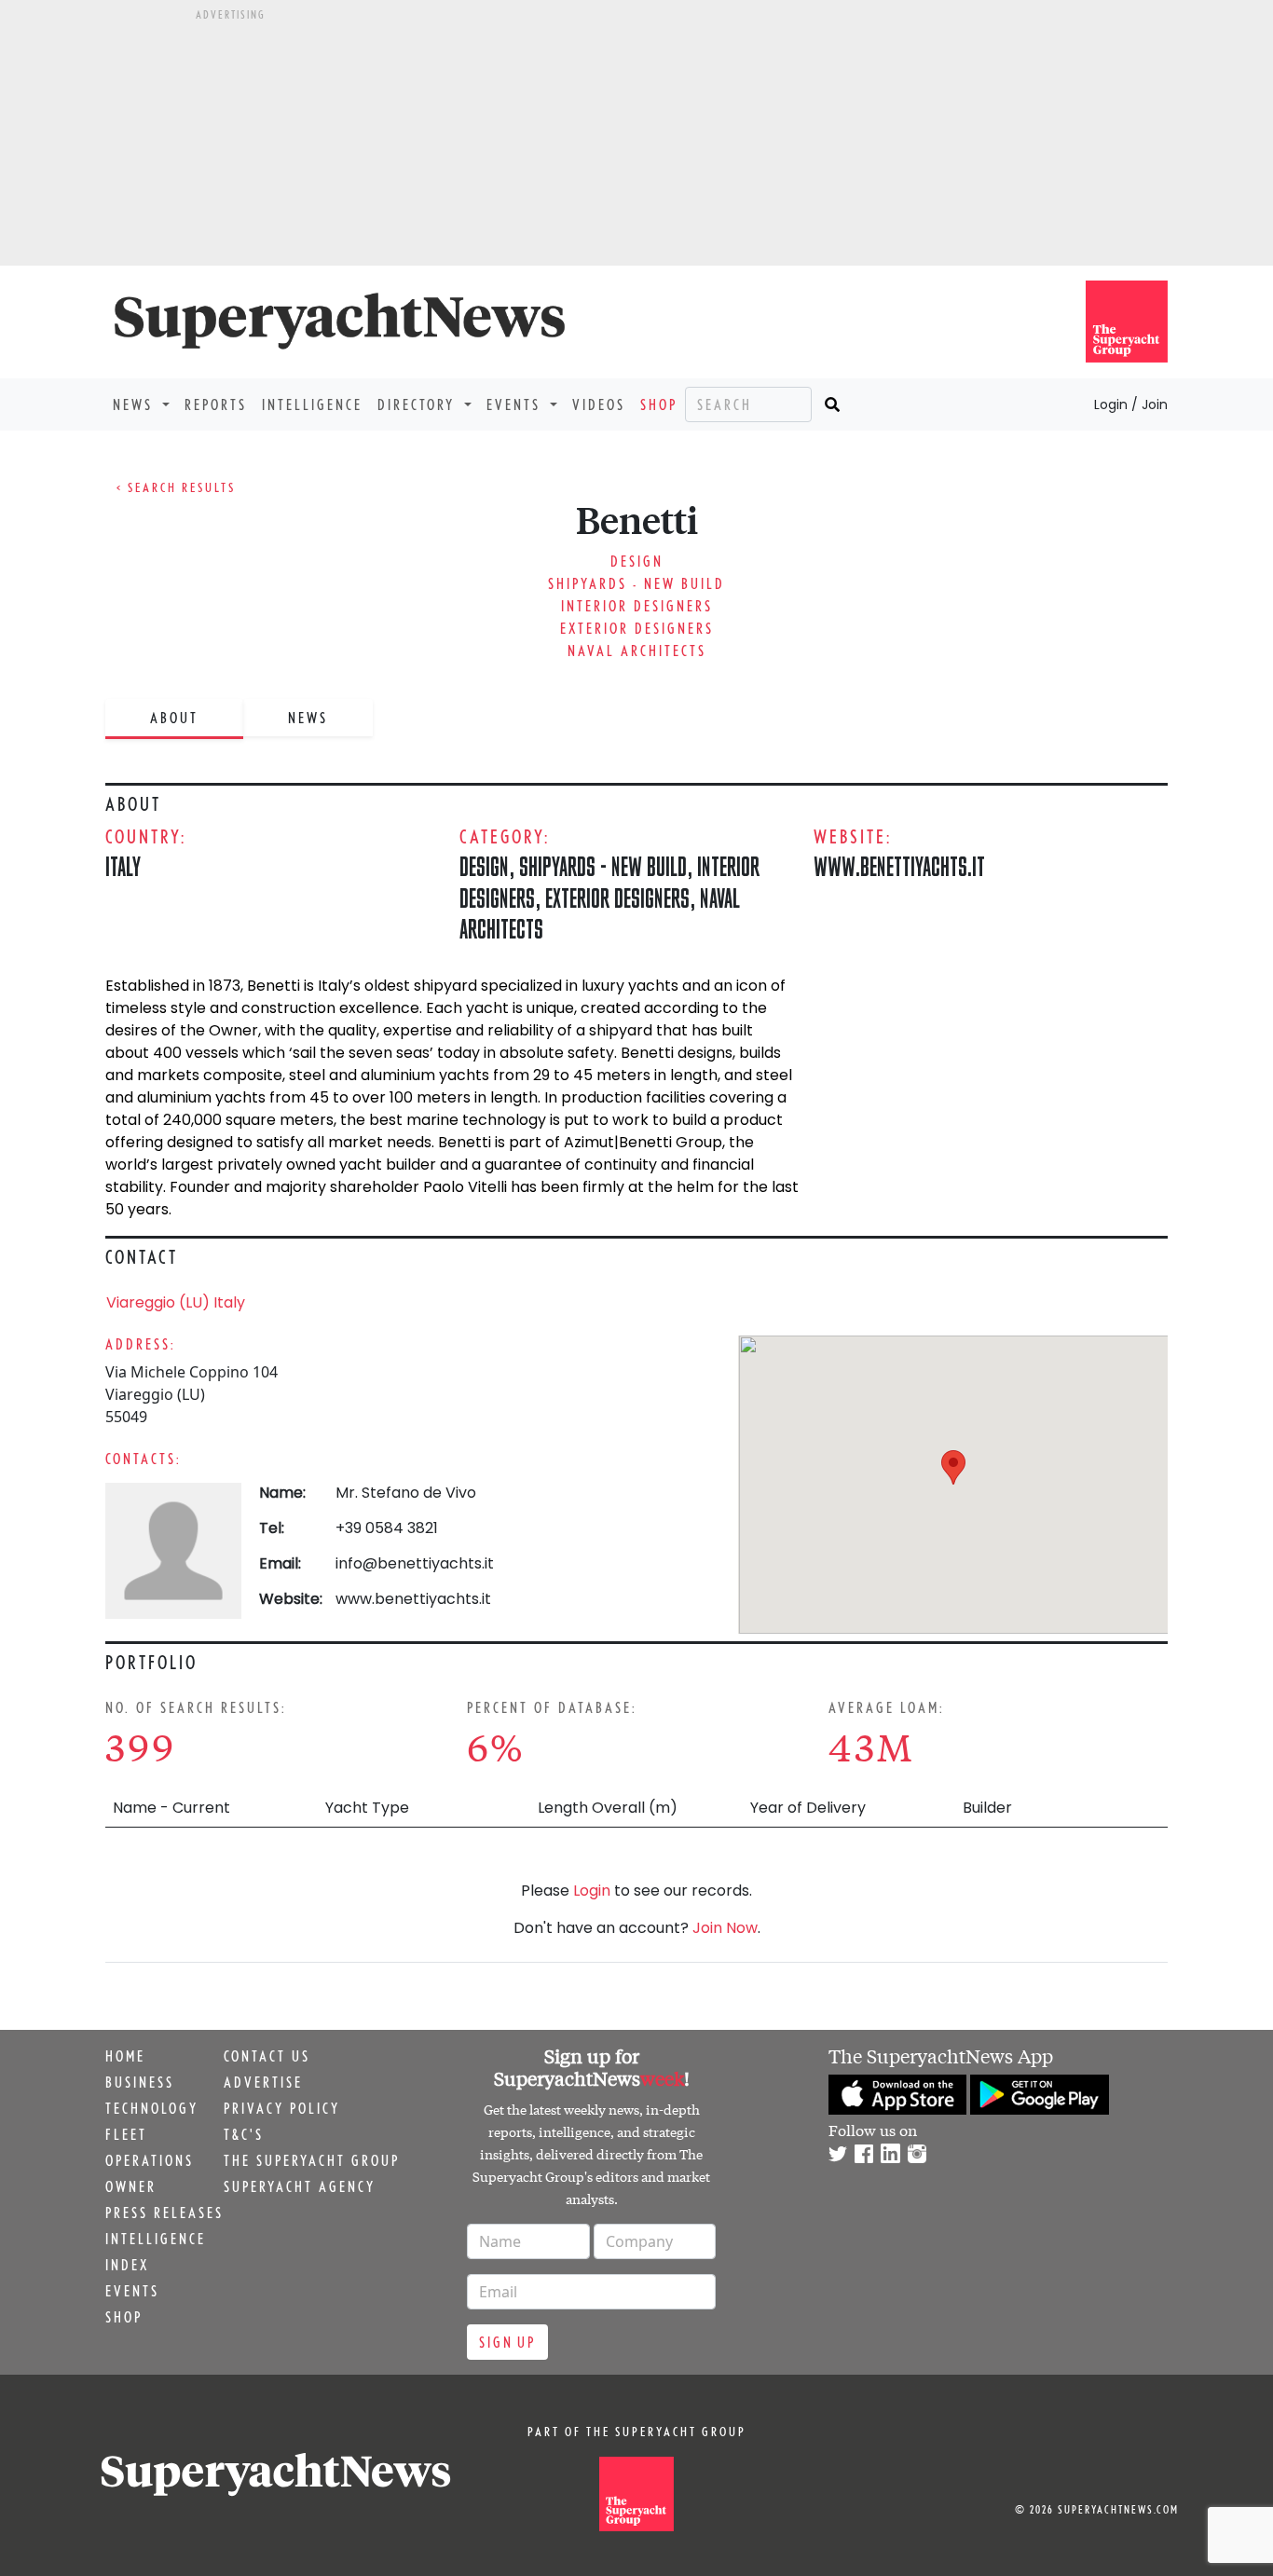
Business (140, 2082)
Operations (150, 2160)
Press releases (164, 2213)
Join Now (725, 1928)
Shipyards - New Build (636, 583)
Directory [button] (419, 404)
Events (132, 2291)
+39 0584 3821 (387, 1528)
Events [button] (516, 404)
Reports (216, 404)
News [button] (136, 404)
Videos (599, 404)
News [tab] (308, 718)
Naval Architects (637, 651)
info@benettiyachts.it (415, 1563)
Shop (659, 404)
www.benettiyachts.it (899, 866)
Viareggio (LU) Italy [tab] (176, 1302)
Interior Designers (637, 606)
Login (592, 1891)
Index (127, 2265)
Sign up (507, 2342)
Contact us (267, 2056)
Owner (131, 2186)
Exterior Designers (637, 628)
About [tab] (174, 718)
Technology (152, 2108)
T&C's (244, 2134)
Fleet (126, 2134)
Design (637, 561)
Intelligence (312, 404)
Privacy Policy (282, 2108)
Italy (123, 866)
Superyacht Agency (300, 2186)
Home (125, 2056)
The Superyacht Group (312, 2160)
